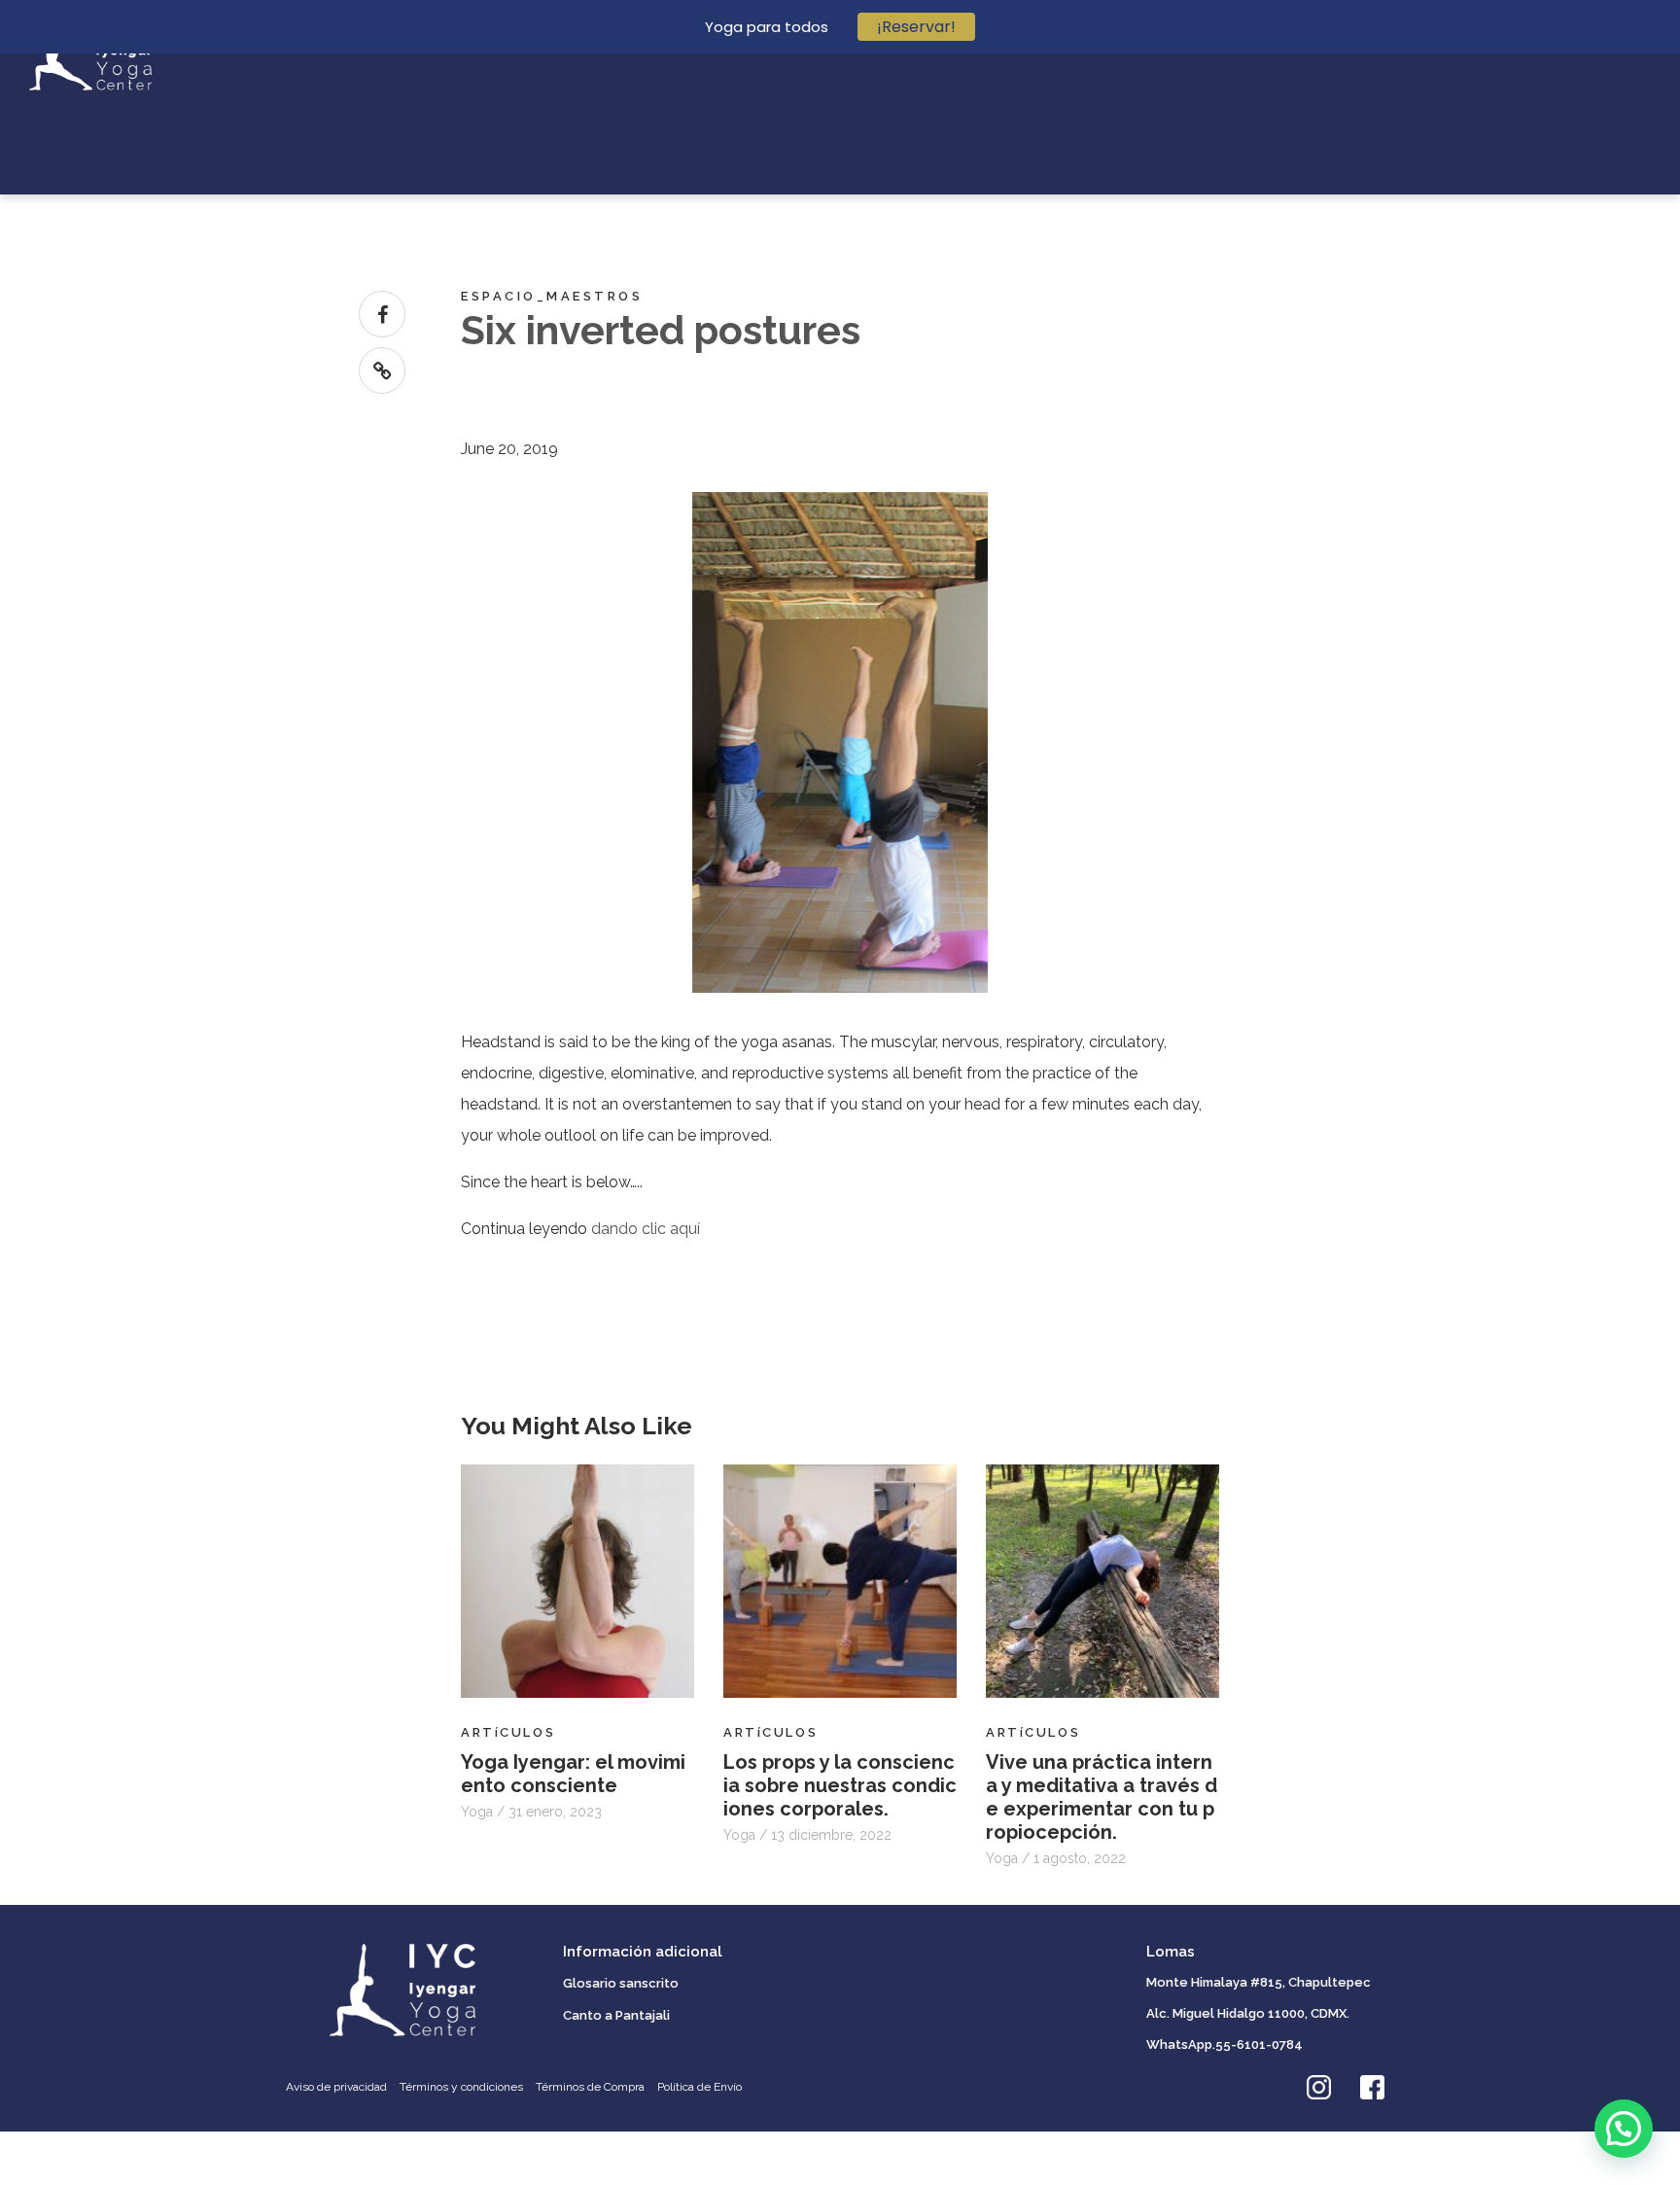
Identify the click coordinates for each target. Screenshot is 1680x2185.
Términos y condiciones (461, 2087)
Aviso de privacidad (336, 2087)
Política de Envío (700, 2087)
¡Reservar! (916, 27)
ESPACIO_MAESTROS (552, 296)
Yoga (479, 1812)
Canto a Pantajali (616, 2015)
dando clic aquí (646, 1229)
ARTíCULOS (508, 1732)
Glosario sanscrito (621, 1983)
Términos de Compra (590, 2087)
